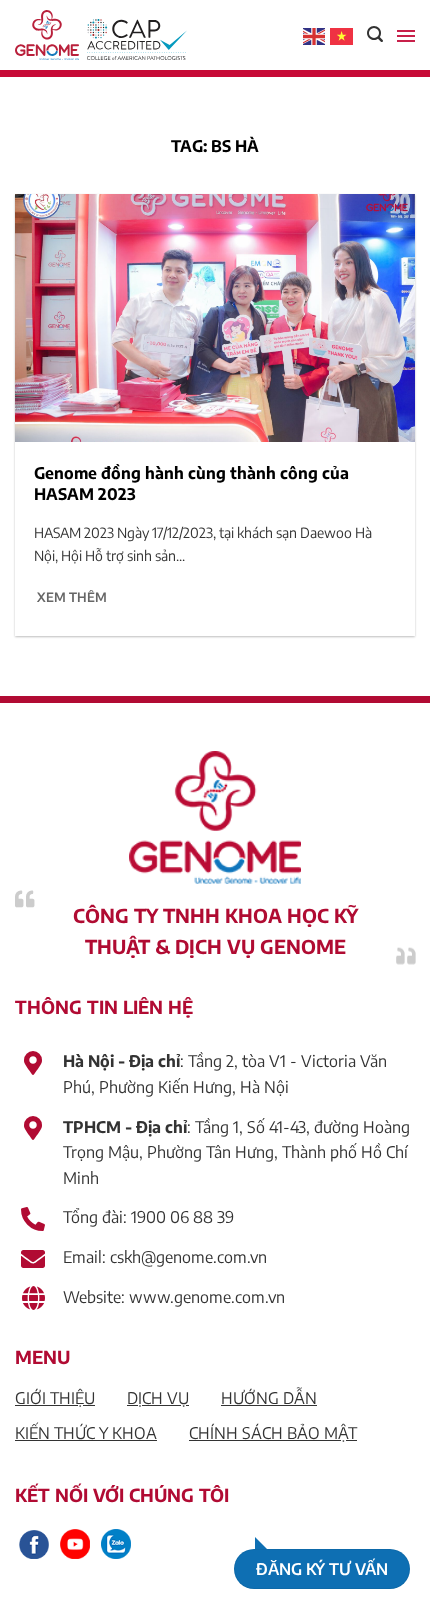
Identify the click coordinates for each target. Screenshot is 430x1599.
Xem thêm (72, 597)
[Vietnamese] (341, 35)
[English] (314, 35)
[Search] (375, 34)
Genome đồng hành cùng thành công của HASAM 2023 (191, 483)
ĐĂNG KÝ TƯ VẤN (322, 1569)
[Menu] (406, 35)
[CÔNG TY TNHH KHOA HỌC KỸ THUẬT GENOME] (95, 35)
